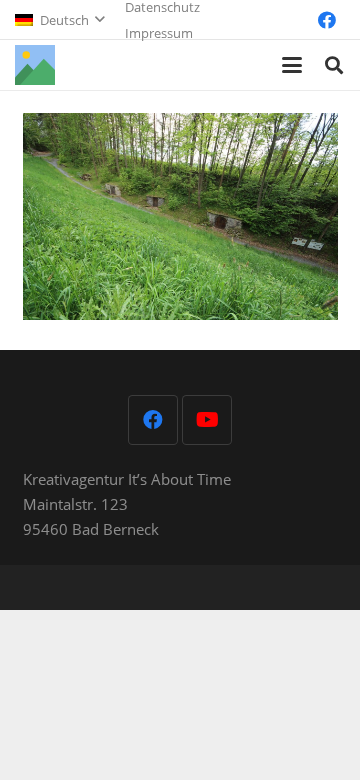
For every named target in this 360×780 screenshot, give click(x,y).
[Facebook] (327, 20)
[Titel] (35, 65)
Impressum (159, 33)
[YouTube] (207, 420)
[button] (59, 20)
